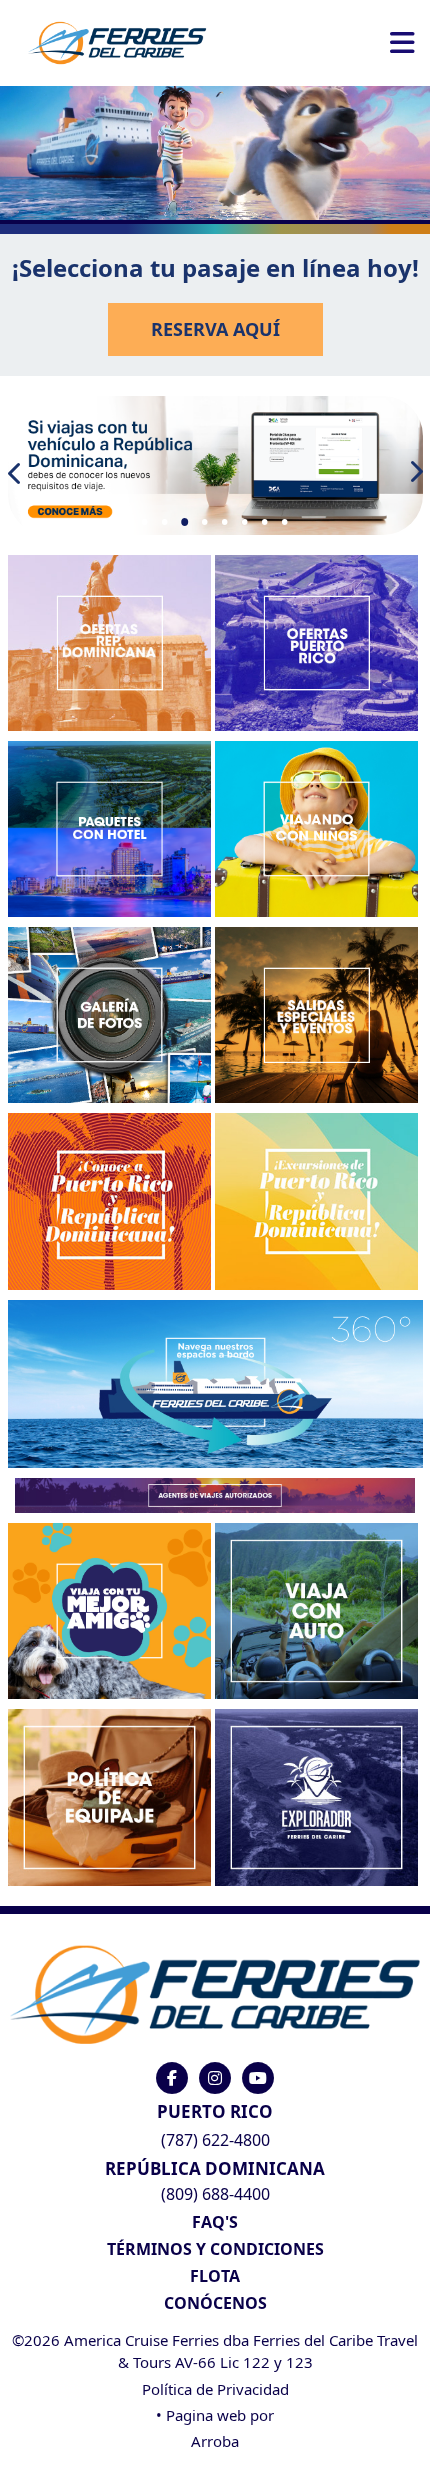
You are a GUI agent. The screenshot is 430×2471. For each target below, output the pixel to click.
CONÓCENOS (215, 2303)
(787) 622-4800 (215, 2140)
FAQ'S (215, 2222)
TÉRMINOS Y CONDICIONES (215, 2249)
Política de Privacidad (215, 2389)
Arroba (215, 2441)
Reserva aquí (215, 329)
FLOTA (215, 2276)
